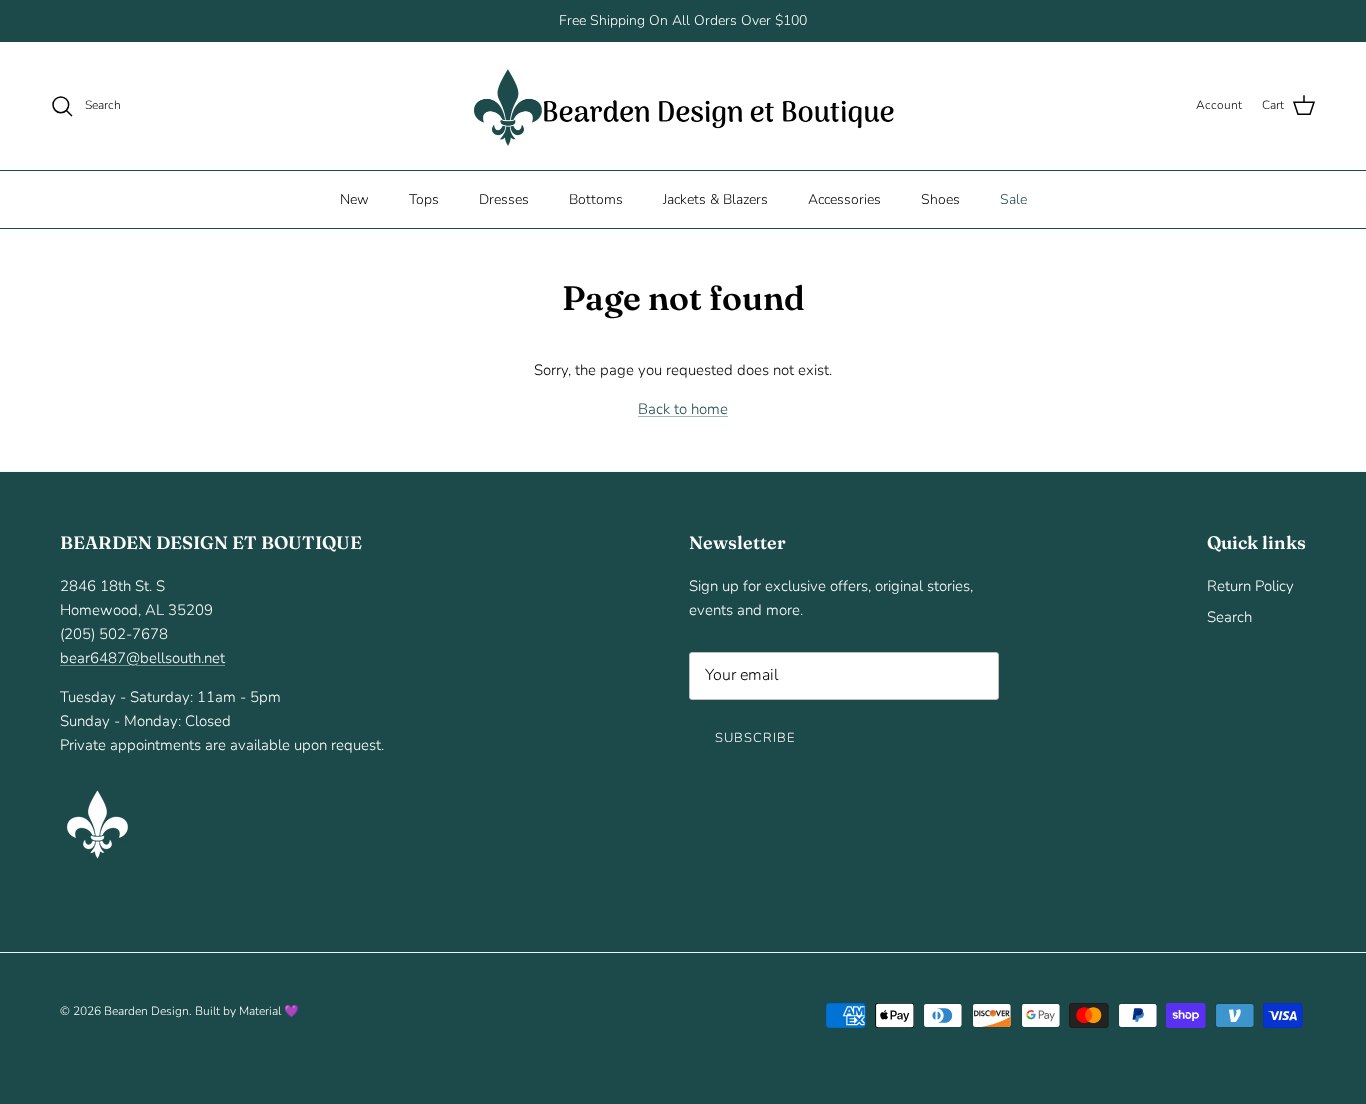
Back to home (683, 409)
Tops (424, 198)
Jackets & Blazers (715, 198)
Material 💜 (269, 1011)
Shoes (940, 198)
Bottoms (596, 198)
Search (1229, 617)
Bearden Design (146, 1011)
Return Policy (1250, 586)
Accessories (844, 198)
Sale (1013, 198)
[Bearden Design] (683, 106)
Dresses (504, 198)
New (354, 198)
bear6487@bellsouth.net (142, 658)
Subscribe (755, 738)
